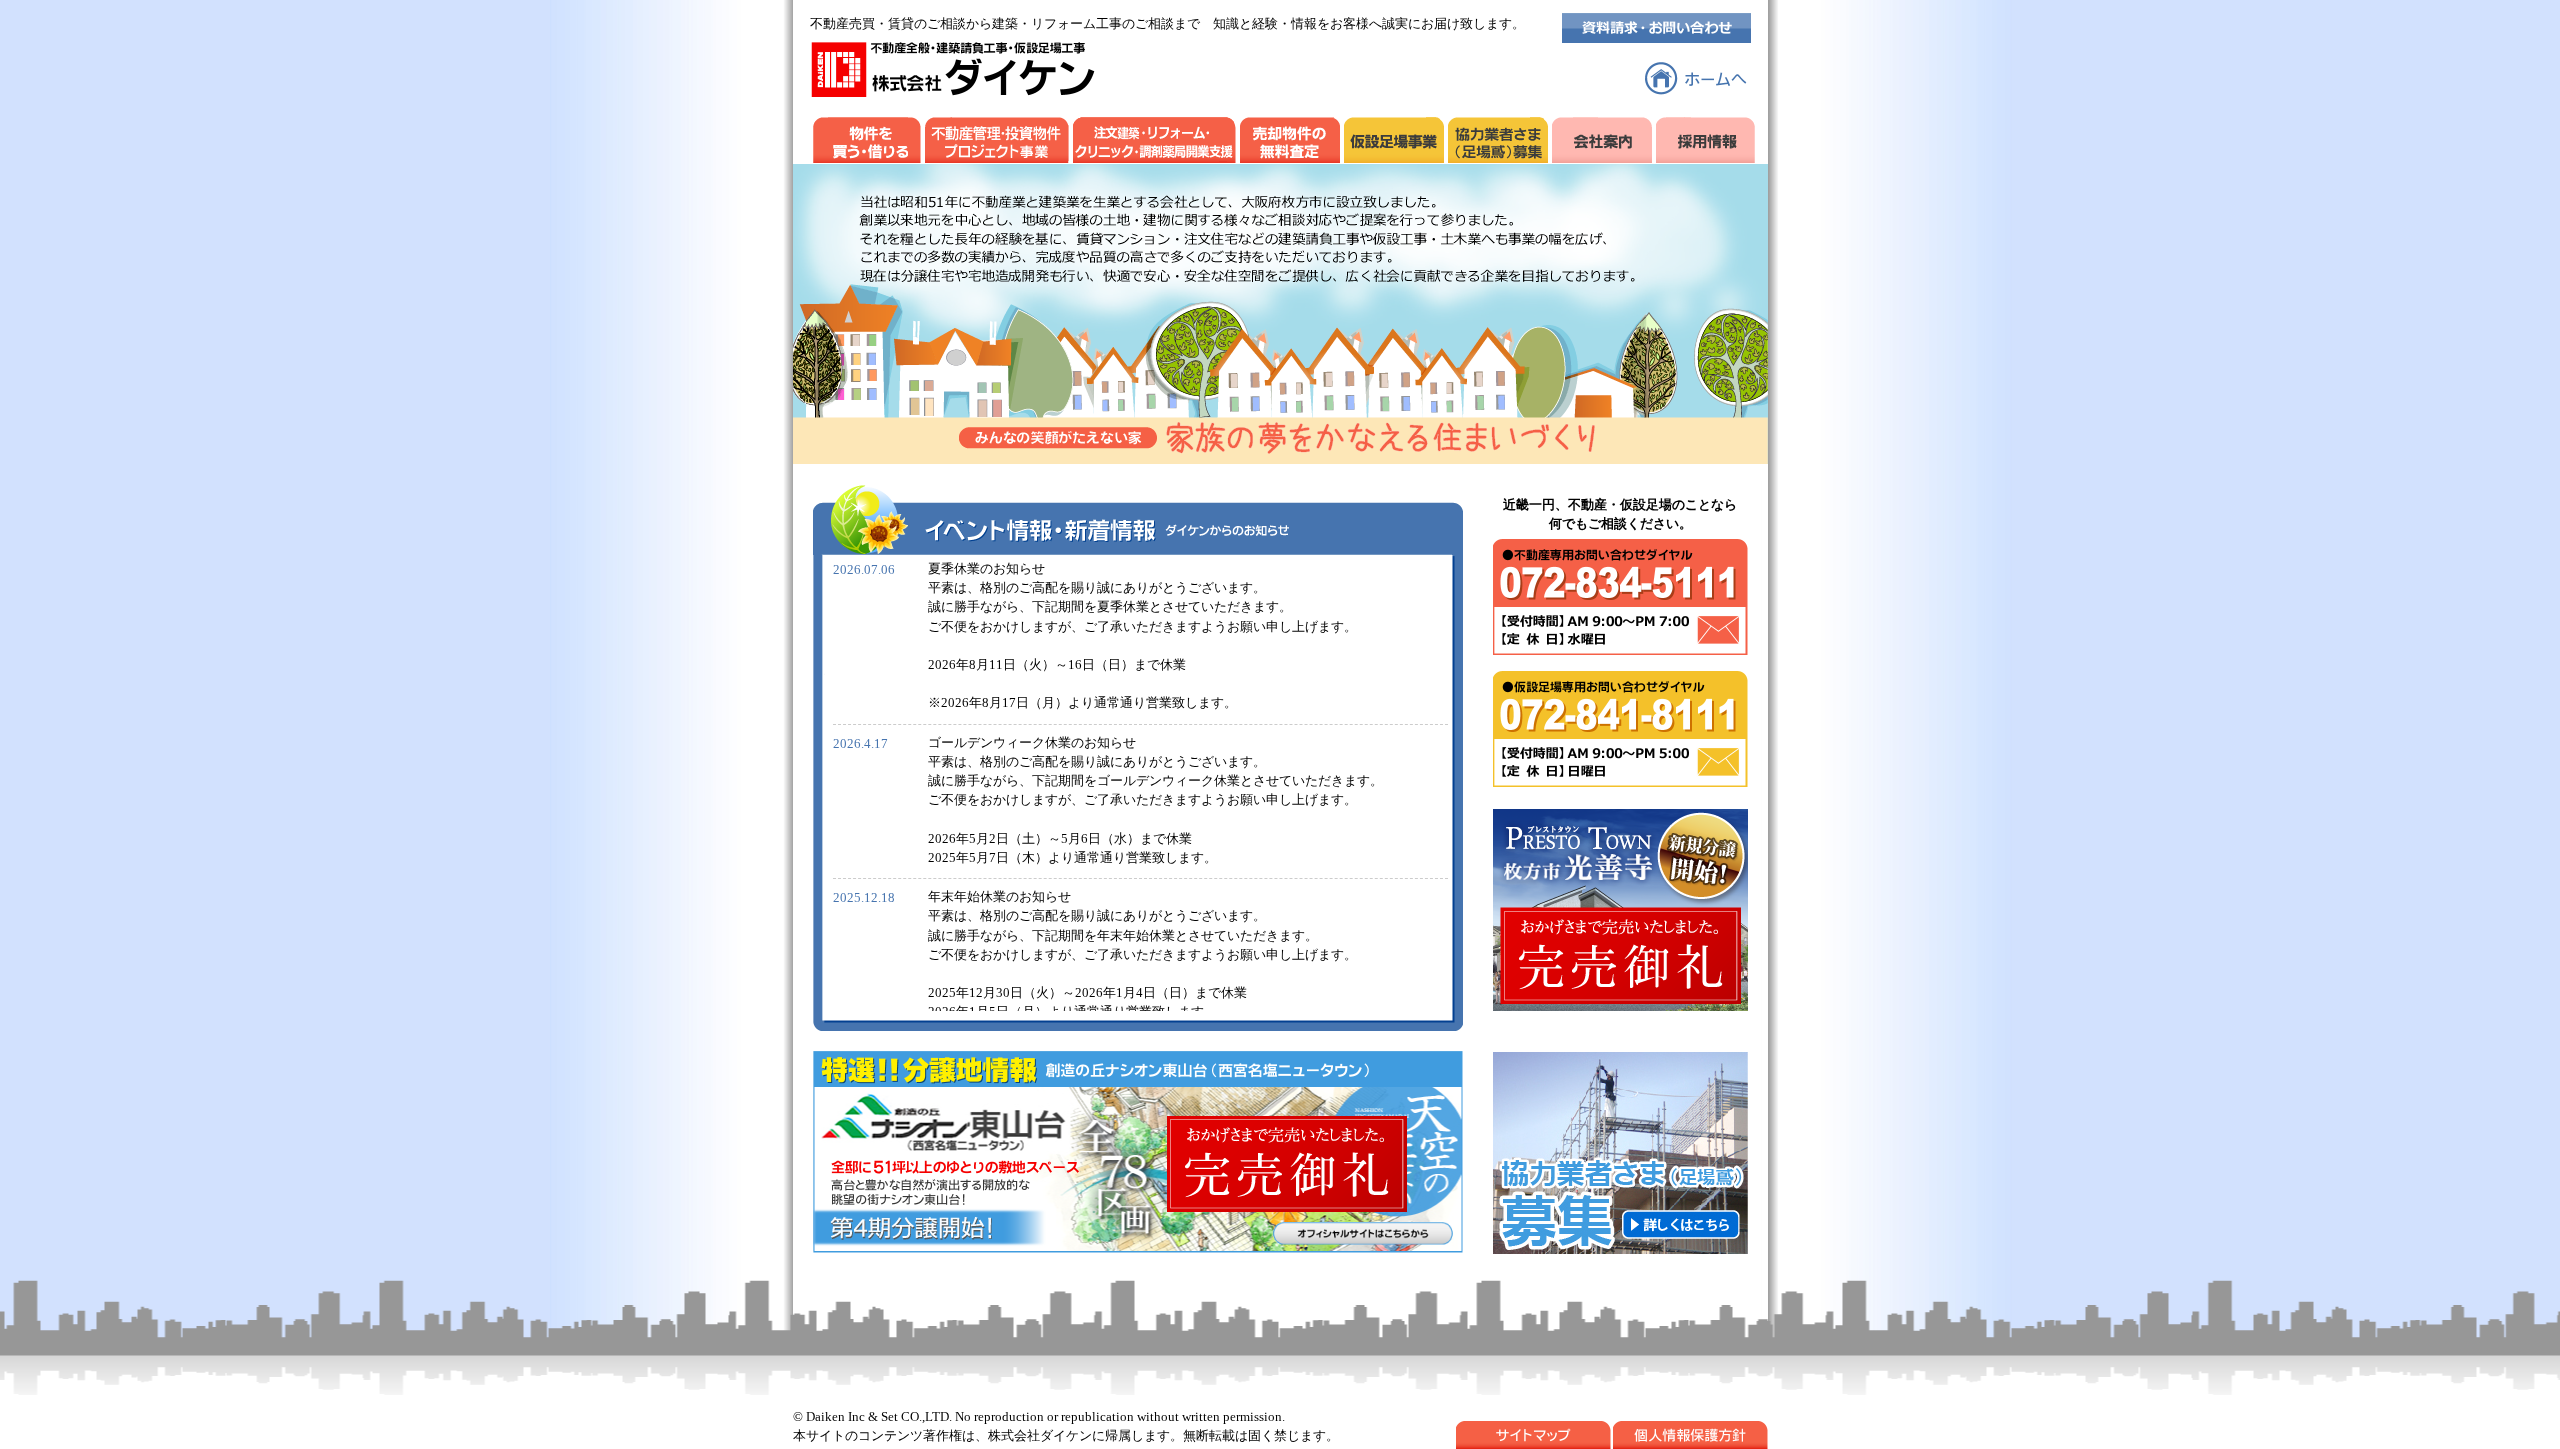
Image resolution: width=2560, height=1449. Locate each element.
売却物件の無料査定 (1290, 135)
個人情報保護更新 (1690, 1435)
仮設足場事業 (1394, 135)
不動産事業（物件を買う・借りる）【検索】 (867, 135)
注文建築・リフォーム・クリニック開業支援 (1154, 135)
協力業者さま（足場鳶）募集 (1498, 135)
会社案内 (1602, 135)
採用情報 (1705, 135)
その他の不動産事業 (997, 135)
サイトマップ (1533, 1435)
